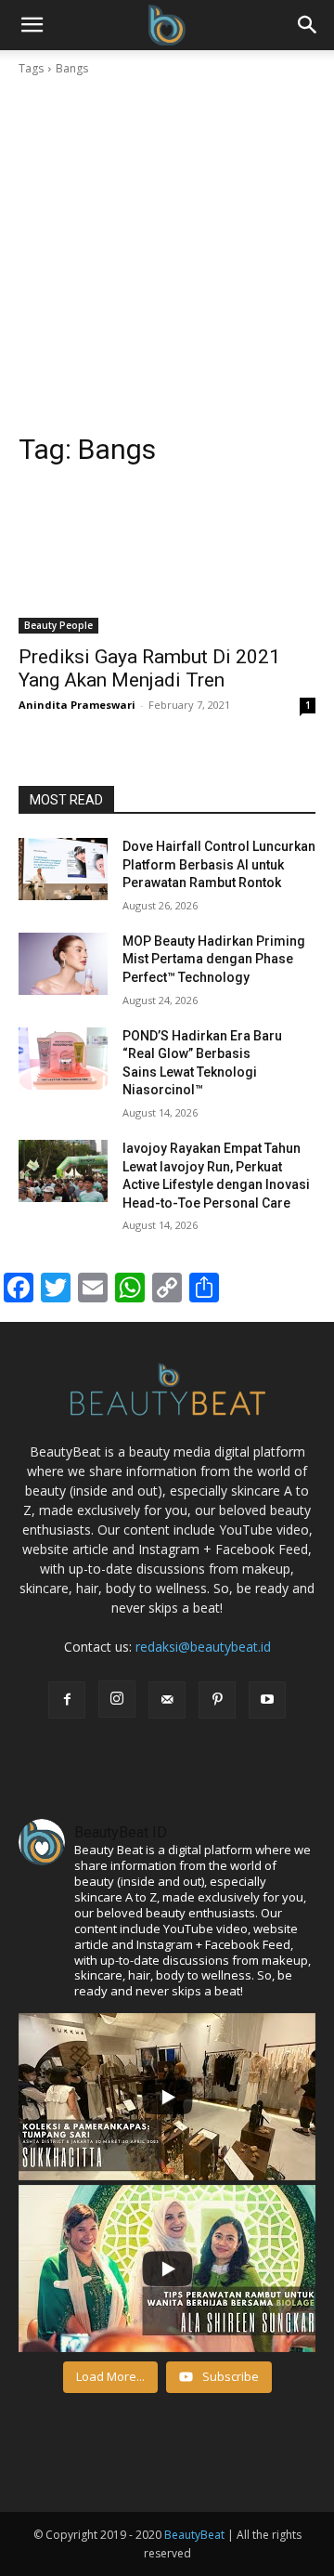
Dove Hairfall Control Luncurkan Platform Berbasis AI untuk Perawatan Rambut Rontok (219, 864)
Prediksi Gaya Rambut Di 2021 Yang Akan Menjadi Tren (149, 668)
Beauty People (58, 625)
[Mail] (167, 1700)
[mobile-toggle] (32, 25)
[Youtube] (267, 1700)
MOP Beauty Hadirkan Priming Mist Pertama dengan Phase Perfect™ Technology (214, 959)
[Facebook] (67, 1700)
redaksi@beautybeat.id (203, 1647)
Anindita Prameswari (77, 705)
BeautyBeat (194, 2535)
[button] (308, 25)
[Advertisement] (167, 255)
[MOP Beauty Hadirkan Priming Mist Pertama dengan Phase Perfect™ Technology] (63, 964)
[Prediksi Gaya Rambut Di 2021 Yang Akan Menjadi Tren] (167, 559)
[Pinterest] (217, 1700)
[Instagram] (117, 1699)
